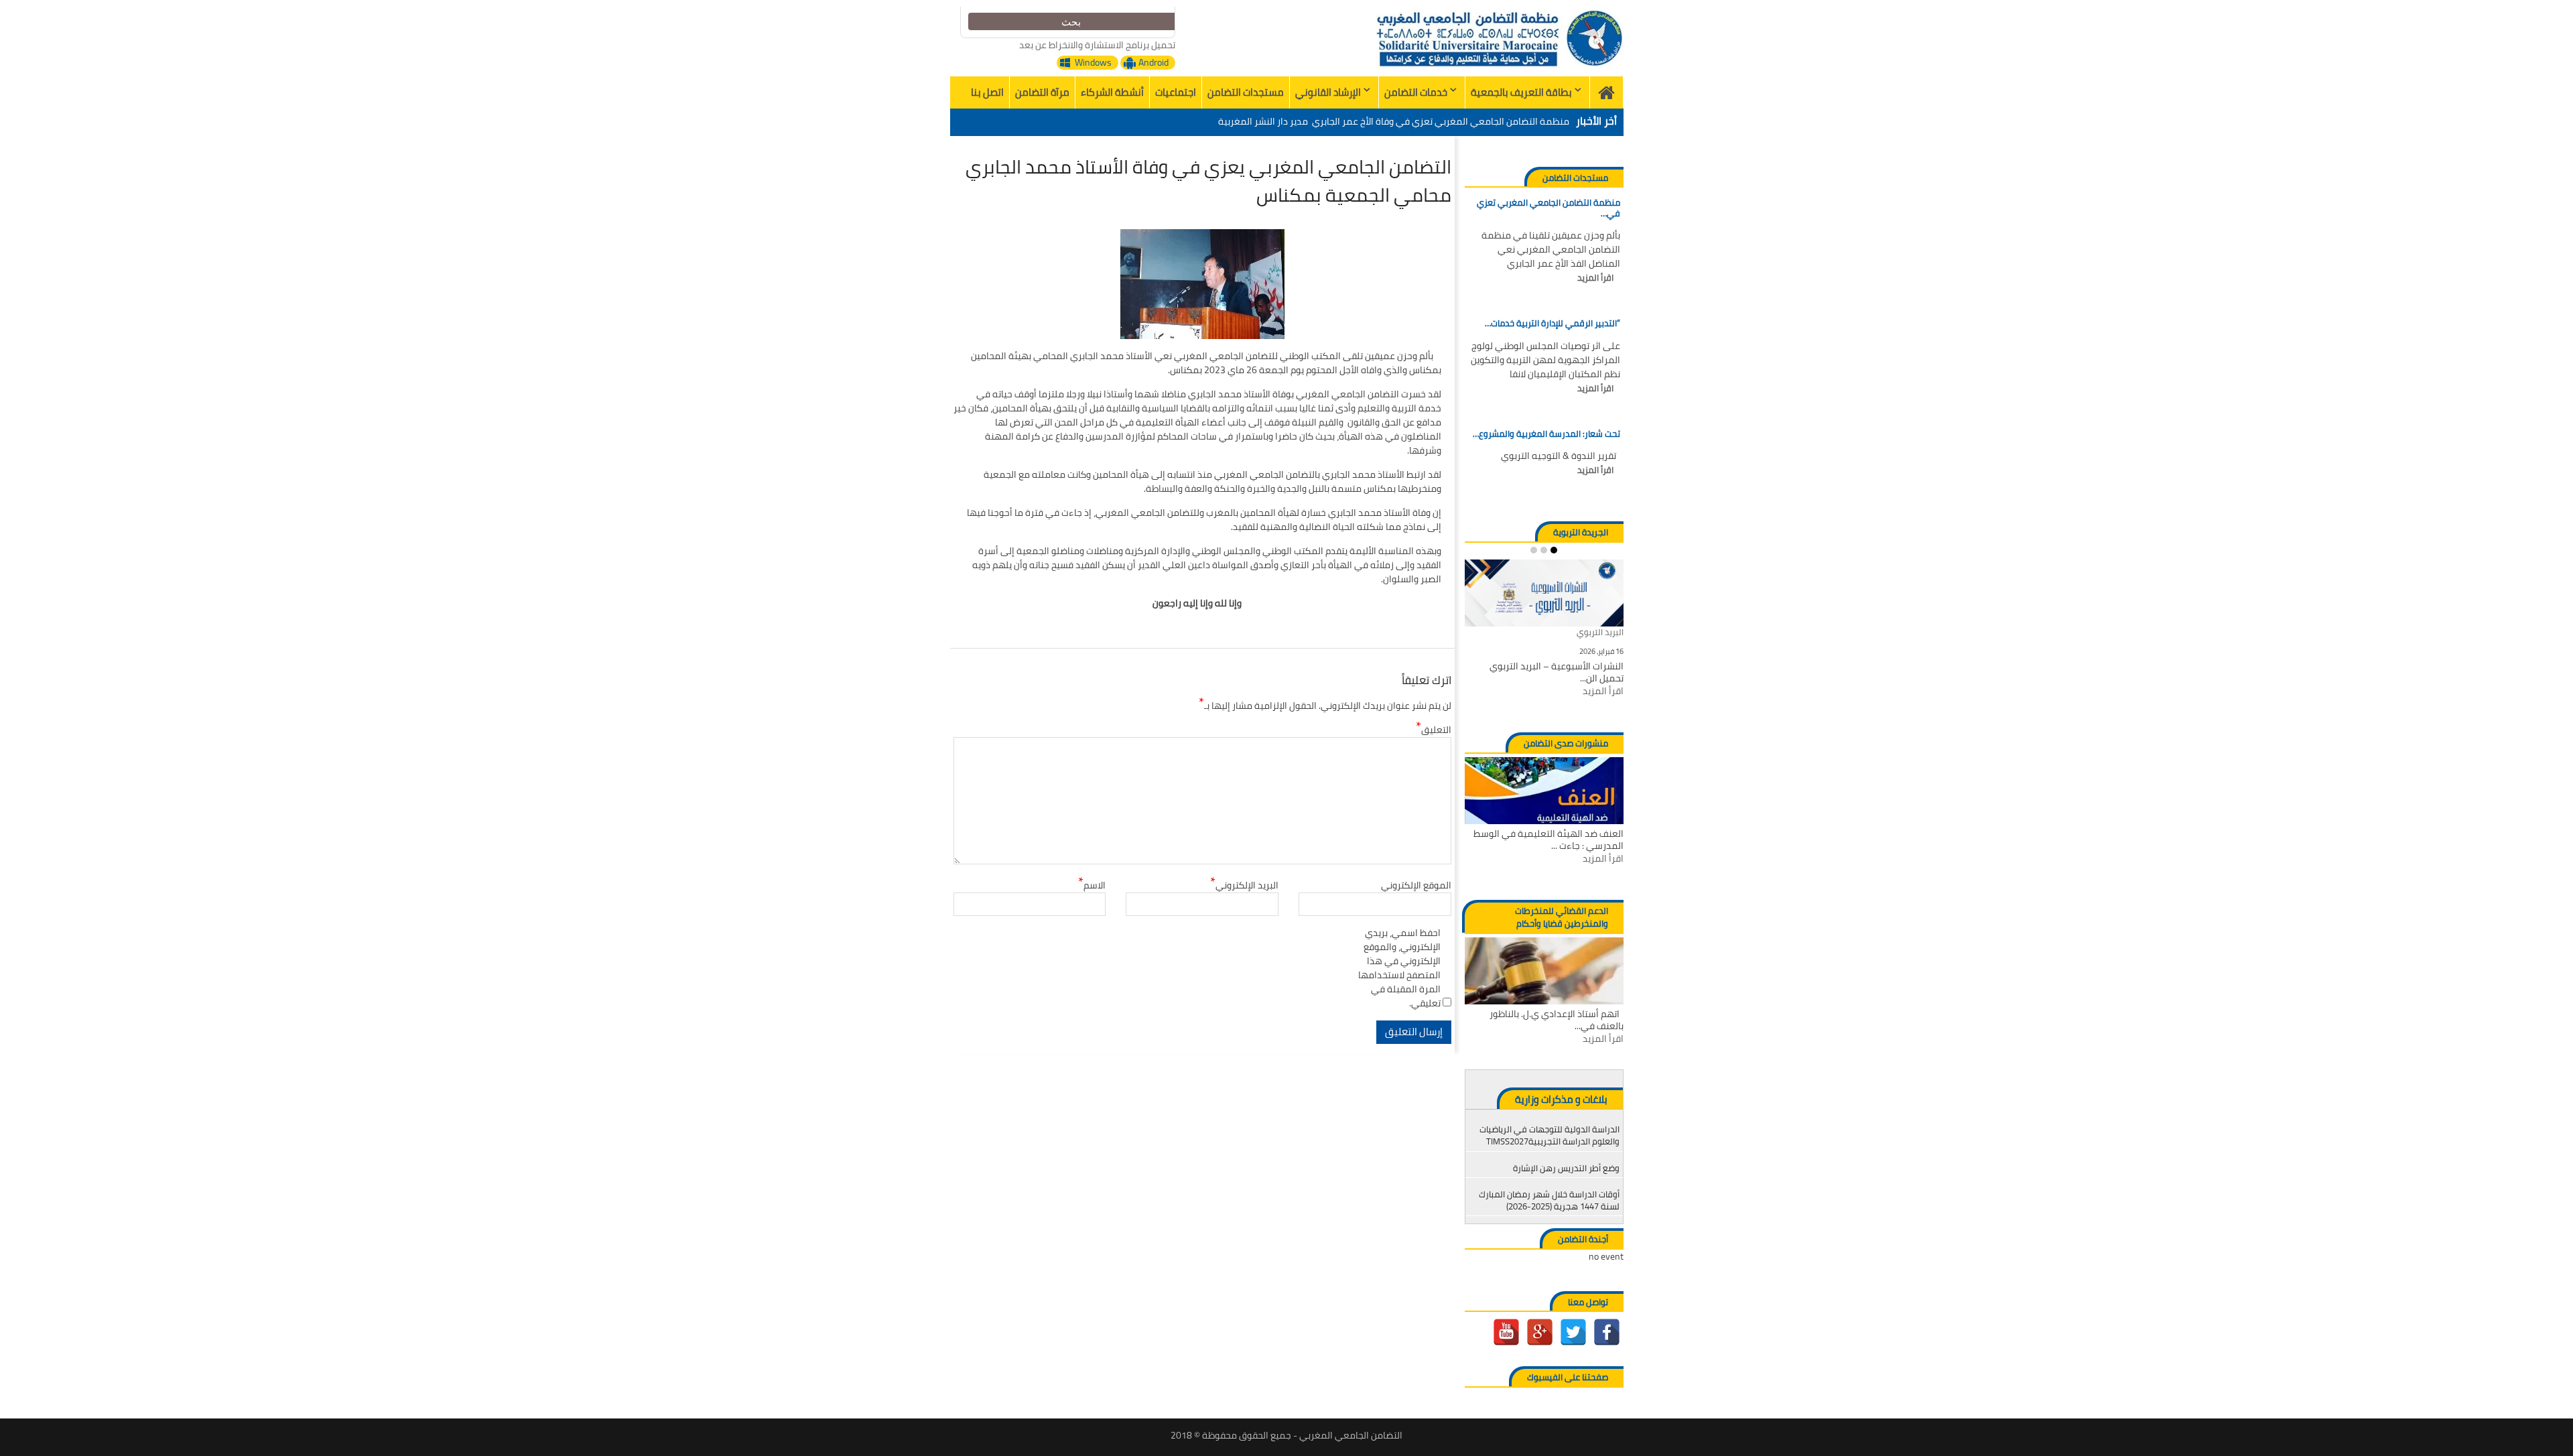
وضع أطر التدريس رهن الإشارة (1566, 1168)
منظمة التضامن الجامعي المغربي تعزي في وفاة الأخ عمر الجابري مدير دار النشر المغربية (1394, 121)
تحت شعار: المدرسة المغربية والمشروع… (1546, 434)
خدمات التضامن (1416, 92)
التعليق (1434, 730)
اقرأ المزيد (1595, 278)
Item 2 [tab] (1544, 550)
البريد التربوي (1600, 633)
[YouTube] (1506, 1332)
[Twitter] (1573, 1332)
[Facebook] (1607, 1332)
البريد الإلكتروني (1244, 885)
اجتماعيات (1176, 92)
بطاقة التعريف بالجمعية (1521, 92)
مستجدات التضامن (1246, 92)
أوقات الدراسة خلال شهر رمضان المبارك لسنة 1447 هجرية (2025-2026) (1549, 1200)
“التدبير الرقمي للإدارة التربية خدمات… (1552, 324)
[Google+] (1540, 1332)
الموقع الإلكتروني (1416, 885)
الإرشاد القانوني (1328, 92)
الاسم (1092, 885)
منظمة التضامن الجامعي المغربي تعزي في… (1548, 208)
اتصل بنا (987, 92)
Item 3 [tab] (1534, 550)
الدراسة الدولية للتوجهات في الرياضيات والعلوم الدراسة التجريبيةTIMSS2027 (1549, 1135)
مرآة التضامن (1042, 92)
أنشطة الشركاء (1112, 92)
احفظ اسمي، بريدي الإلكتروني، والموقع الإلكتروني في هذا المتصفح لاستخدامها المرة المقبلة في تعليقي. (1399, 968)
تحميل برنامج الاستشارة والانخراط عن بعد (1097, 45)
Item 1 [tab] (1554, 550)
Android (1153, 63)
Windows (1093, 63)
